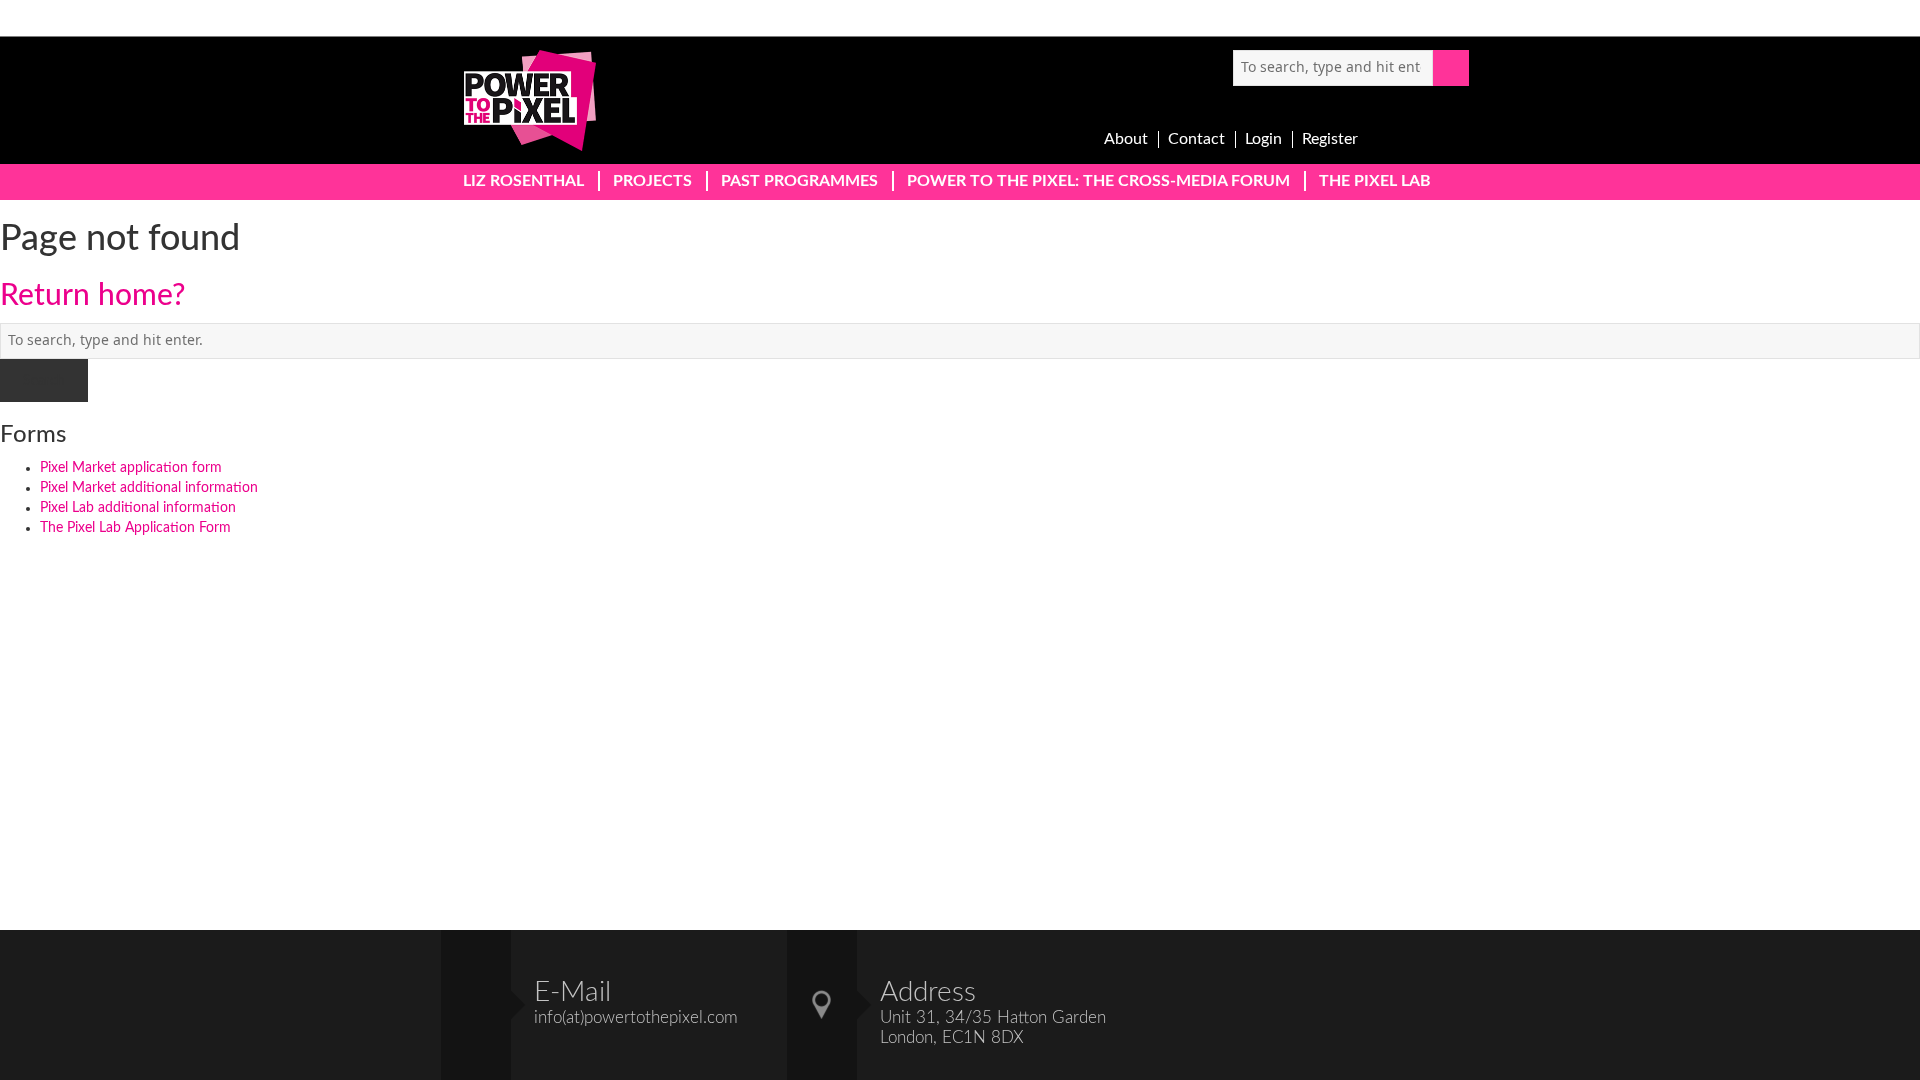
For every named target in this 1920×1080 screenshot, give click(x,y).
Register (1330, 139)
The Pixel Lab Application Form (135, 528)
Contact (1196, 139)
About (1126, 139)
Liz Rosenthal (523, 181)
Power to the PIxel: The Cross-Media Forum (1098, 181)
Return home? (92, 296)
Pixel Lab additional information (138, 508)
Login (1263, 139)
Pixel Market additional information (149, 488)
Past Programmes (799, 181)
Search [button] (1451, 68)
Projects (652, 181)
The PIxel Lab (1375, 181)
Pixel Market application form (131, 468)
